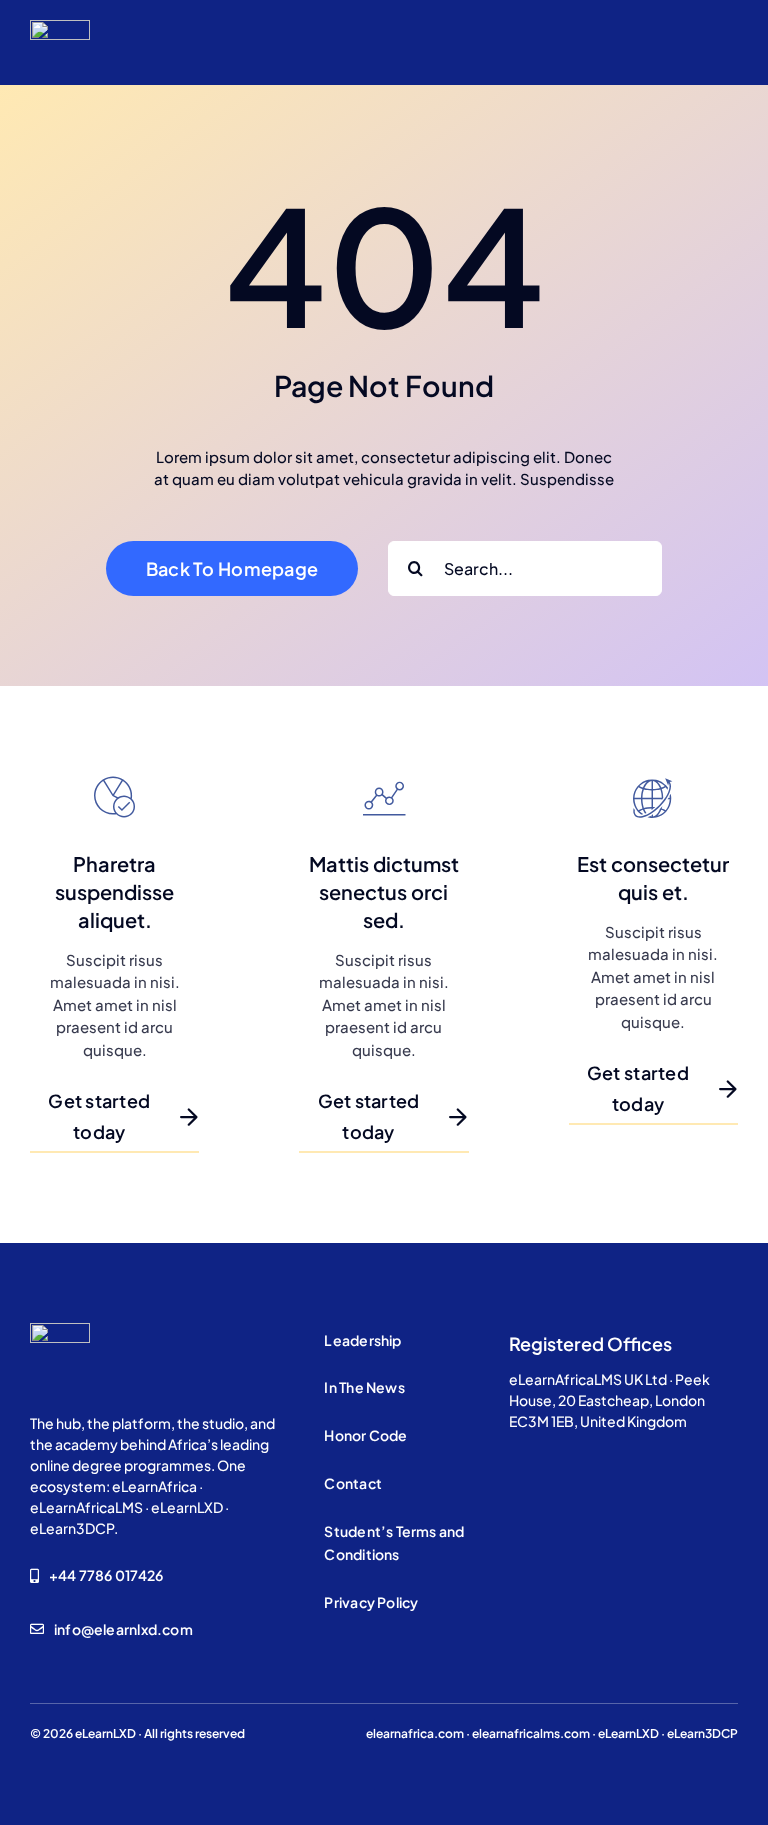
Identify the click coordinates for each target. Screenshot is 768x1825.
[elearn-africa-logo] (60, 27)
